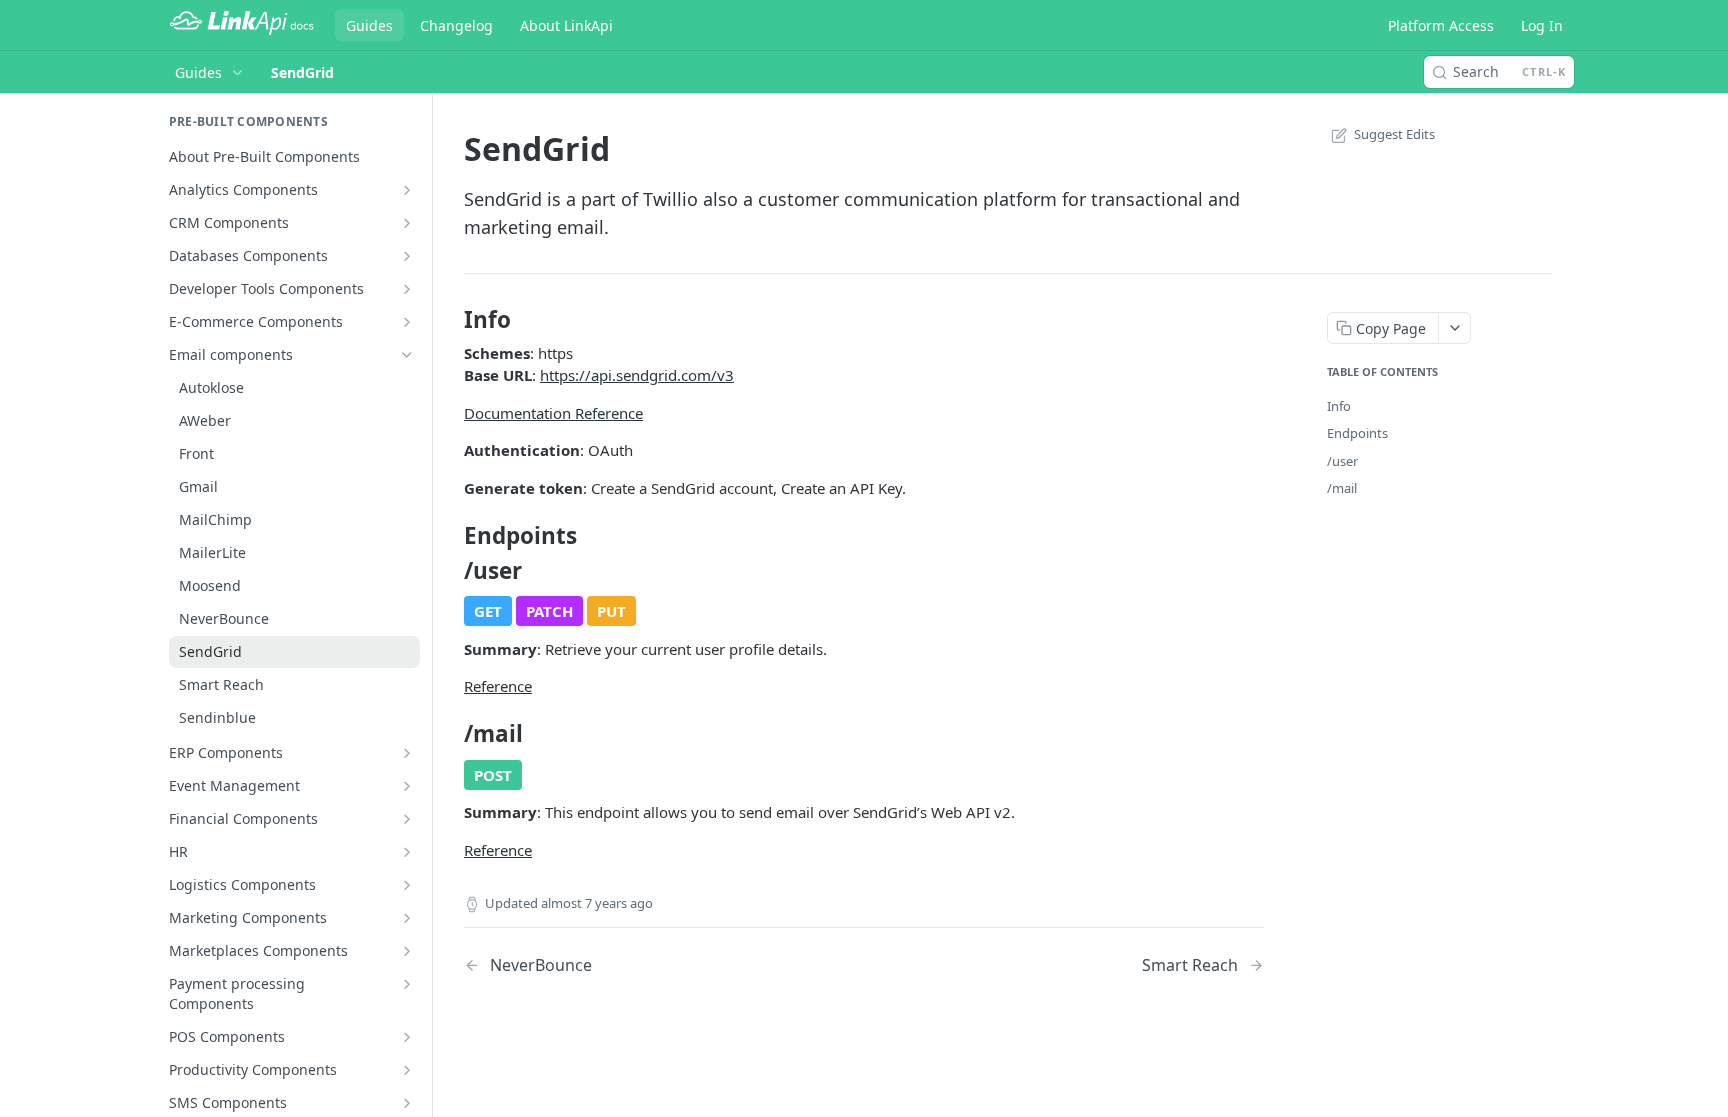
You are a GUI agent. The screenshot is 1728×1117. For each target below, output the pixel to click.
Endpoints (1357, 433)
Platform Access (1441, 25)
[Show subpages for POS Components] (407, 1037)
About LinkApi (566, 25)
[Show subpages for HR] (407, 852)
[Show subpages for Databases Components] (407, 256)
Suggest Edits (1394, 134)
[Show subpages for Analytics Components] (407, 190)
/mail (1342, 488)
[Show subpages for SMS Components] (407, 1103)
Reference (498, 686)
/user (1342, 461)
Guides (369, 25)
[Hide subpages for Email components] (407, 355)
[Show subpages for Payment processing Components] (407, 984)
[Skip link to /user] (450, 571)
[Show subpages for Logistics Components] (407, 885)
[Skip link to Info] (450, 320)
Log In (1542, 25)
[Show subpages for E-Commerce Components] (407, 322)
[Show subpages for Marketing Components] (407, 918)
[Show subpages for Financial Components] (407, 819)
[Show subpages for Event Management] (407, 786)
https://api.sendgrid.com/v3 (637, 375)
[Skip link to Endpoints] (450, 536)
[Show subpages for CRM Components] (407, 223)
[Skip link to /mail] (450, 734)
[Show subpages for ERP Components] (407, 753)
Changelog (456, 25)
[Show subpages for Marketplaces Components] (407, 951)
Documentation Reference (553, 413)
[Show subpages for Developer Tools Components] (407, 289)
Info (1339, 406)
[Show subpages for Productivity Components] (407, 1070)
